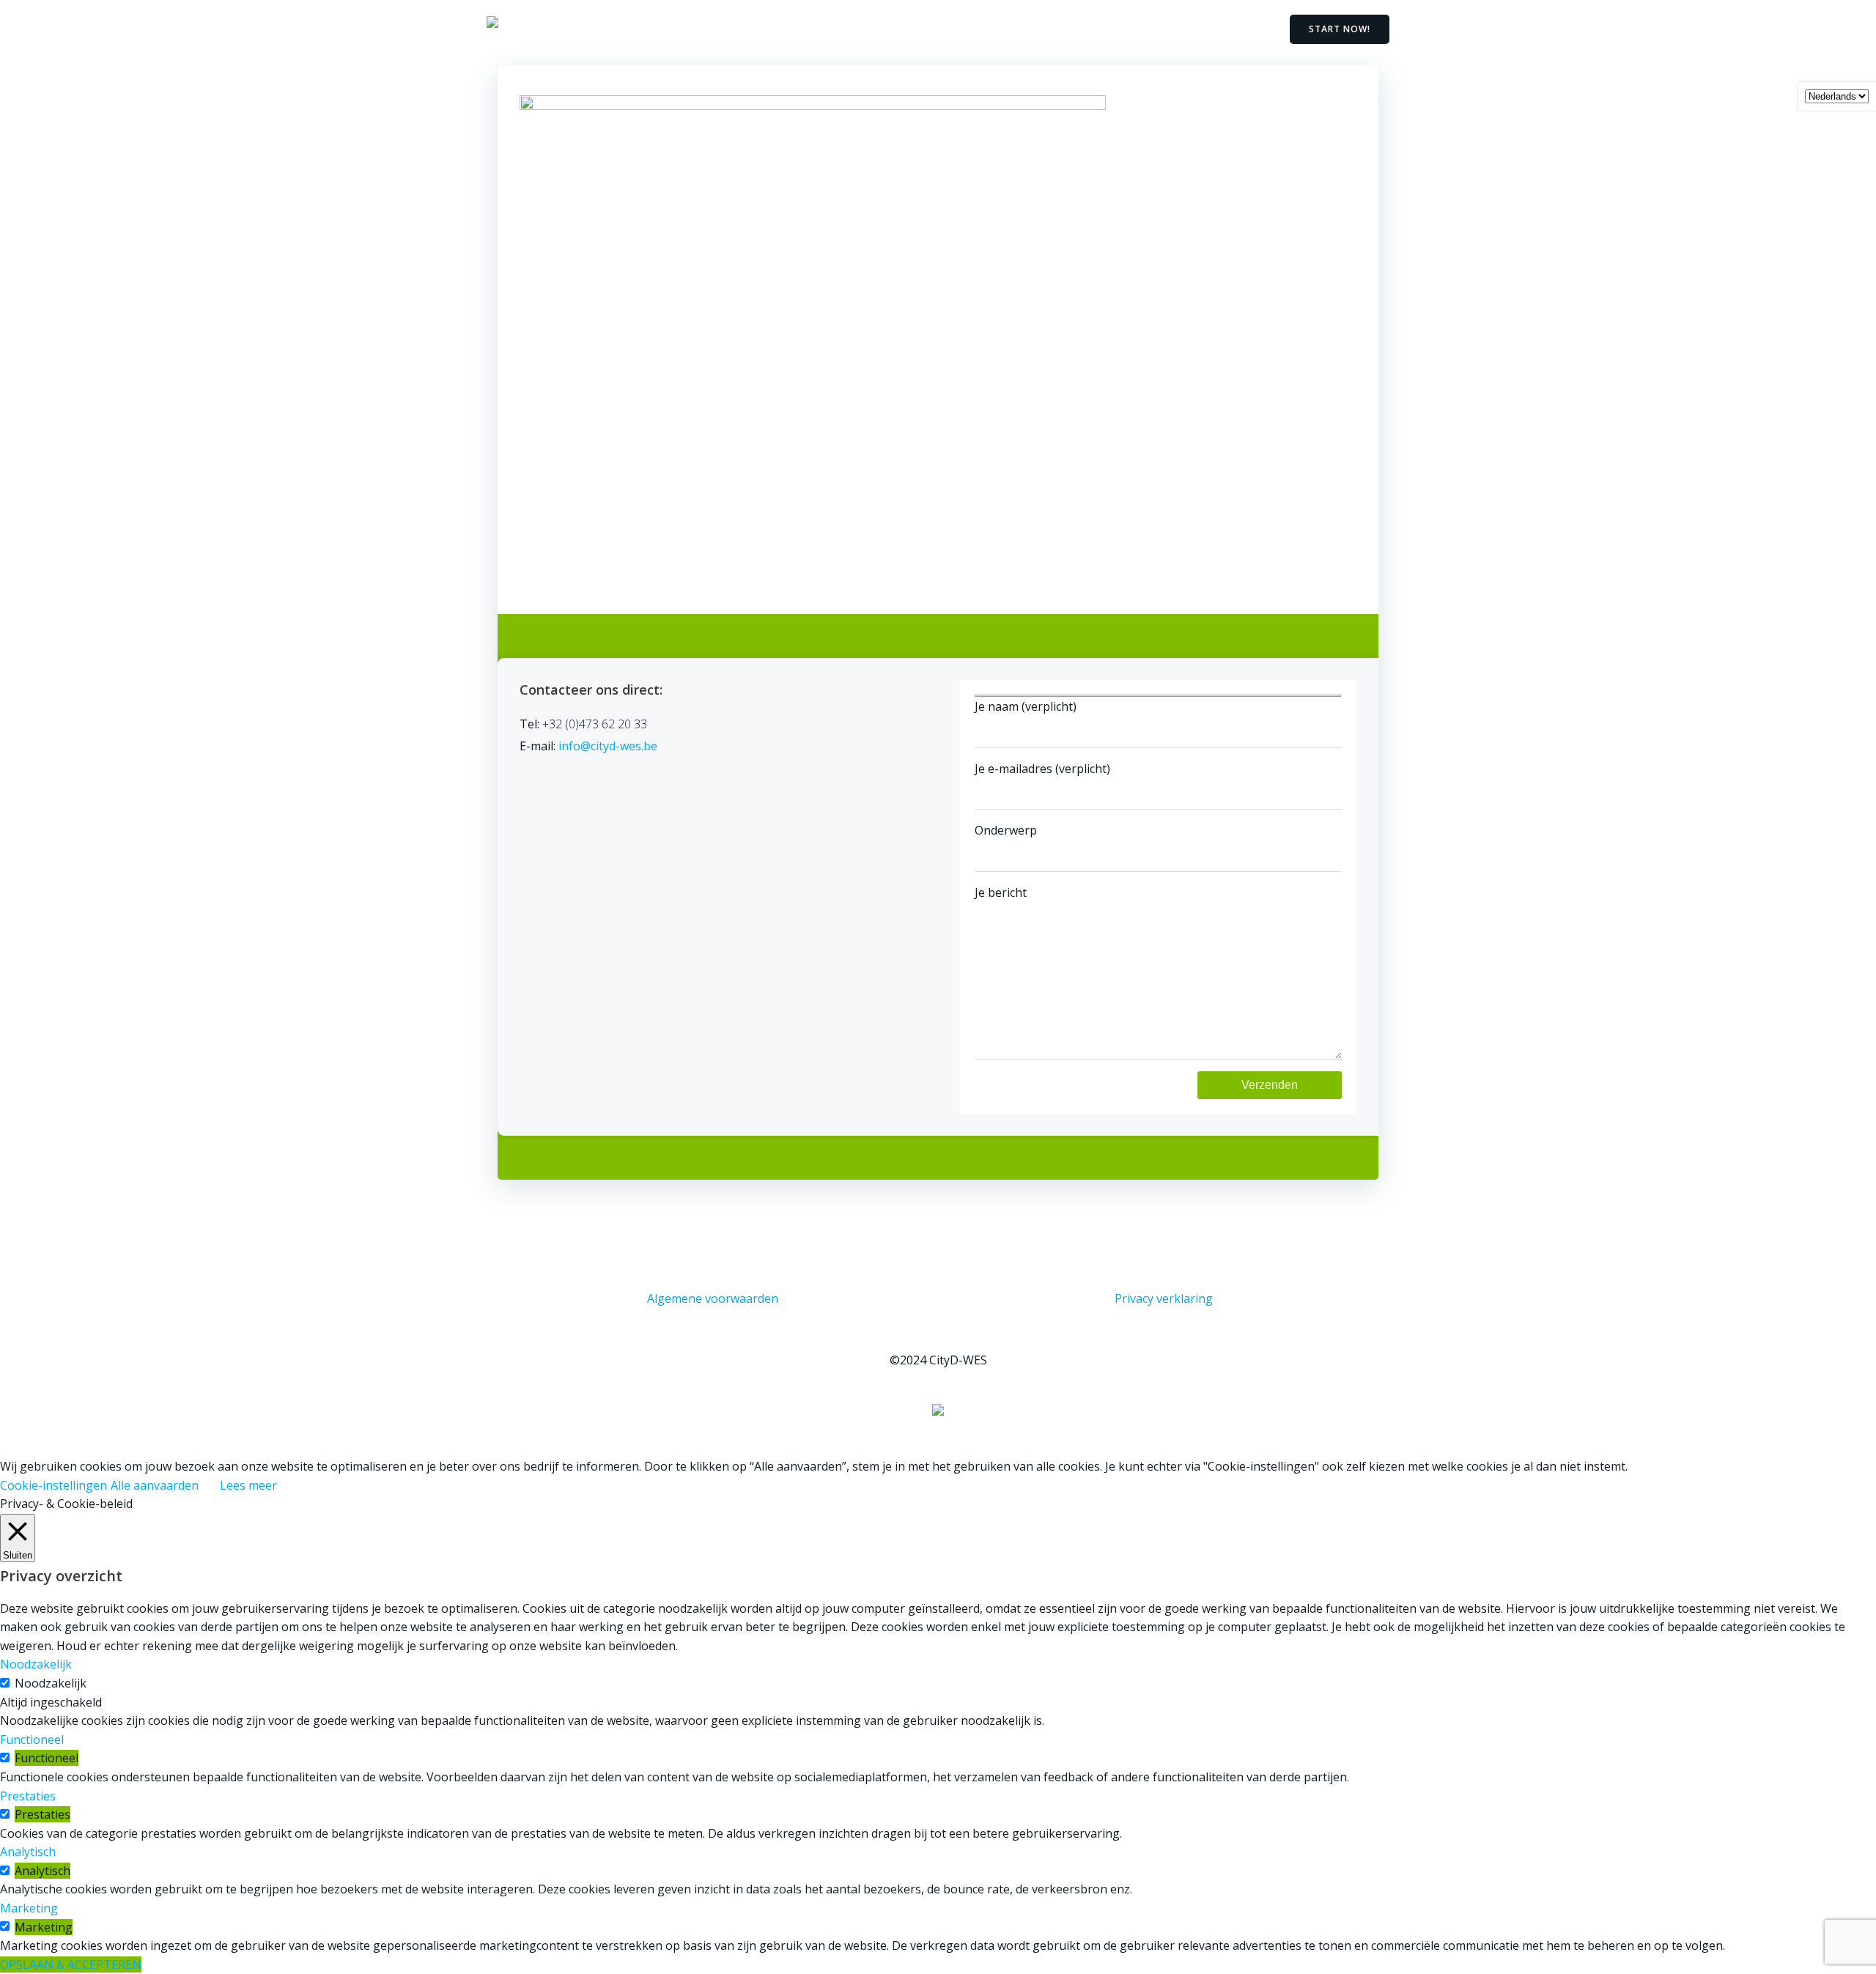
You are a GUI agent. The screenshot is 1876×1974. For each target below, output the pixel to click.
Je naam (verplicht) (1026, 706)
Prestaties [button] (28, 1796)
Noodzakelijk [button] (36, 1664)
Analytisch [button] (28, 1852)
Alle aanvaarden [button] (155, 1485)
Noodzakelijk (51, 1683)
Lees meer (248, 1485)
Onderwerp (1006, 830)
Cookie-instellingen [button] (53, 1485)
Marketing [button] (29, 1908)
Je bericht (1001, 892)
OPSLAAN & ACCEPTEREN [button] (71, 1964)
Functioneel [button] (32, 1740)
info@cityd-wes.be (608, 746)
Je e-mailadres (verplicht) (1042, 769)
